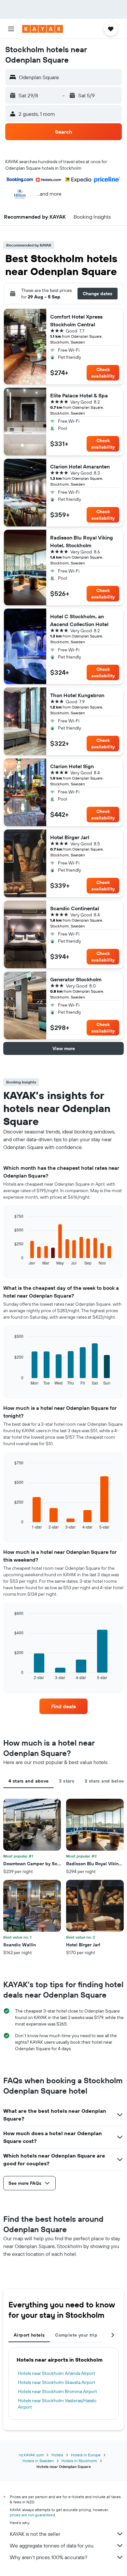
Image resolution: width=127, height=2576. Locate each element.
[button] (11, 29)
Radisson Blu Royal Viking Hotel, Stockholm (82, 541)
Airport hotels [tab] (29, 2335)
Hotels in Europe (86, 2455)
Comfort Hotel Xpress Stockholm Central (76, 320)
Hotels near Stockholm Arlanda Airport (56, 2373)
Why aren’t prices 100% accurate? (49, 2557)
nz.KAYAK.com (31, 2455)
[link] (63, 1706)
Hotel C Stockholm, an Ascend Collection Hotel (79, 620)
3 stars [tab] (67, 1781)
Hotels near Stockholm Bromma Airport (57, 2391)
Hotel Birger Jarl (70, 837)
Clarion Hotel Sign (72, 766)
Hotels (57, 2455)
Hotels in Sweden (38, 2461)
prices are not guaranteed (32, 2515)
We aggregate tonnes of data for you (52, 2546)
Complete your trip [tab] (76, 2335)
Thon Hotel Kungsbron (77, 695)
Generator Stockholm (76, 979)
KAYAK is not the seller (35, 2534)
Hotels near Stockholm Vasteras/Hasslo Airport (57, 2404)
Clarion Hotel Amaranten (80, 466)
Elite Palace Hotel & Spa (79, 395)
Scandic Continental (75, 908)
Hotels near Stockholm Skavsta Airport (57, 2382)
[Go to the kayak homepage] (42, 29)
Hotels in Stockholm (79, 2461)
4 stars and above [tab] (28, 1781)
